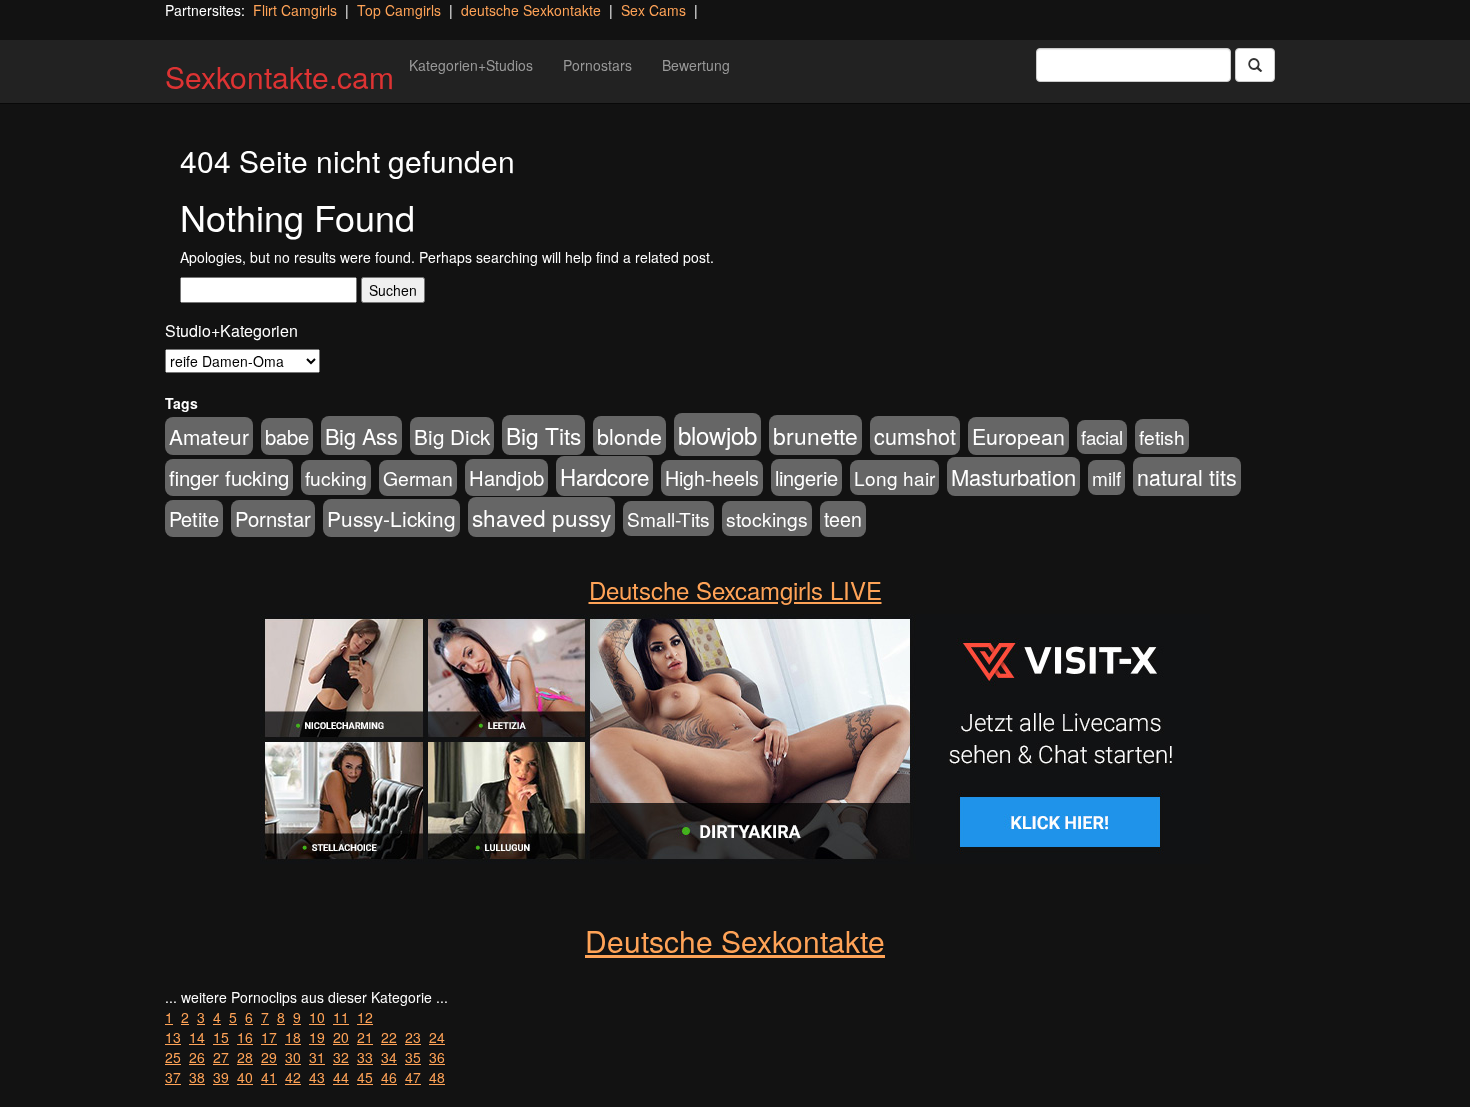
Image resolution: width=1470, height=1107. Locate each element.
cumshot (915, 435)
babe (287, 436)
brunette (815, 435)
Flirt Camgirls (295, 10)
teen (843, 519)
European (1018, 436)
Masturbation (1013, 476)
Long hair (894, 477)
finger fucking (229, 477)
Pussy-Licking (391, 518)
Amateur (209, 436)
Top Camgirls (399, 10)
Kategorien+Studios (471, 65)
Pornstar (273, 518)
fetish (1162, 436)
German (418, 478)
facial (1102, 437)
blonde (629, 435)
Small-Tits (668, 518)
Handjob (506, 477)
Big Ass (361, 435)
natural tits (1187, 476)
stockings (767, 518)
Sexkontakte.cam (279, 76)
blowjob (717, 434)
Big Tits (543, 435)
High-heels (712, 478)
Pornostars (597, 65)
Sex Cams (653, 10)
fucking (336, 477)
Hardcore (604, 476)
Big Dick (452, 436)
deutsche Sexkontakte (531, 10)
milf (1106, 477)
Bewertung (696, 65)
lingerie (806, 477)
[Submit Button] (1255, 65)
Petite (194, 518)
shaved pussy (541, 517)
